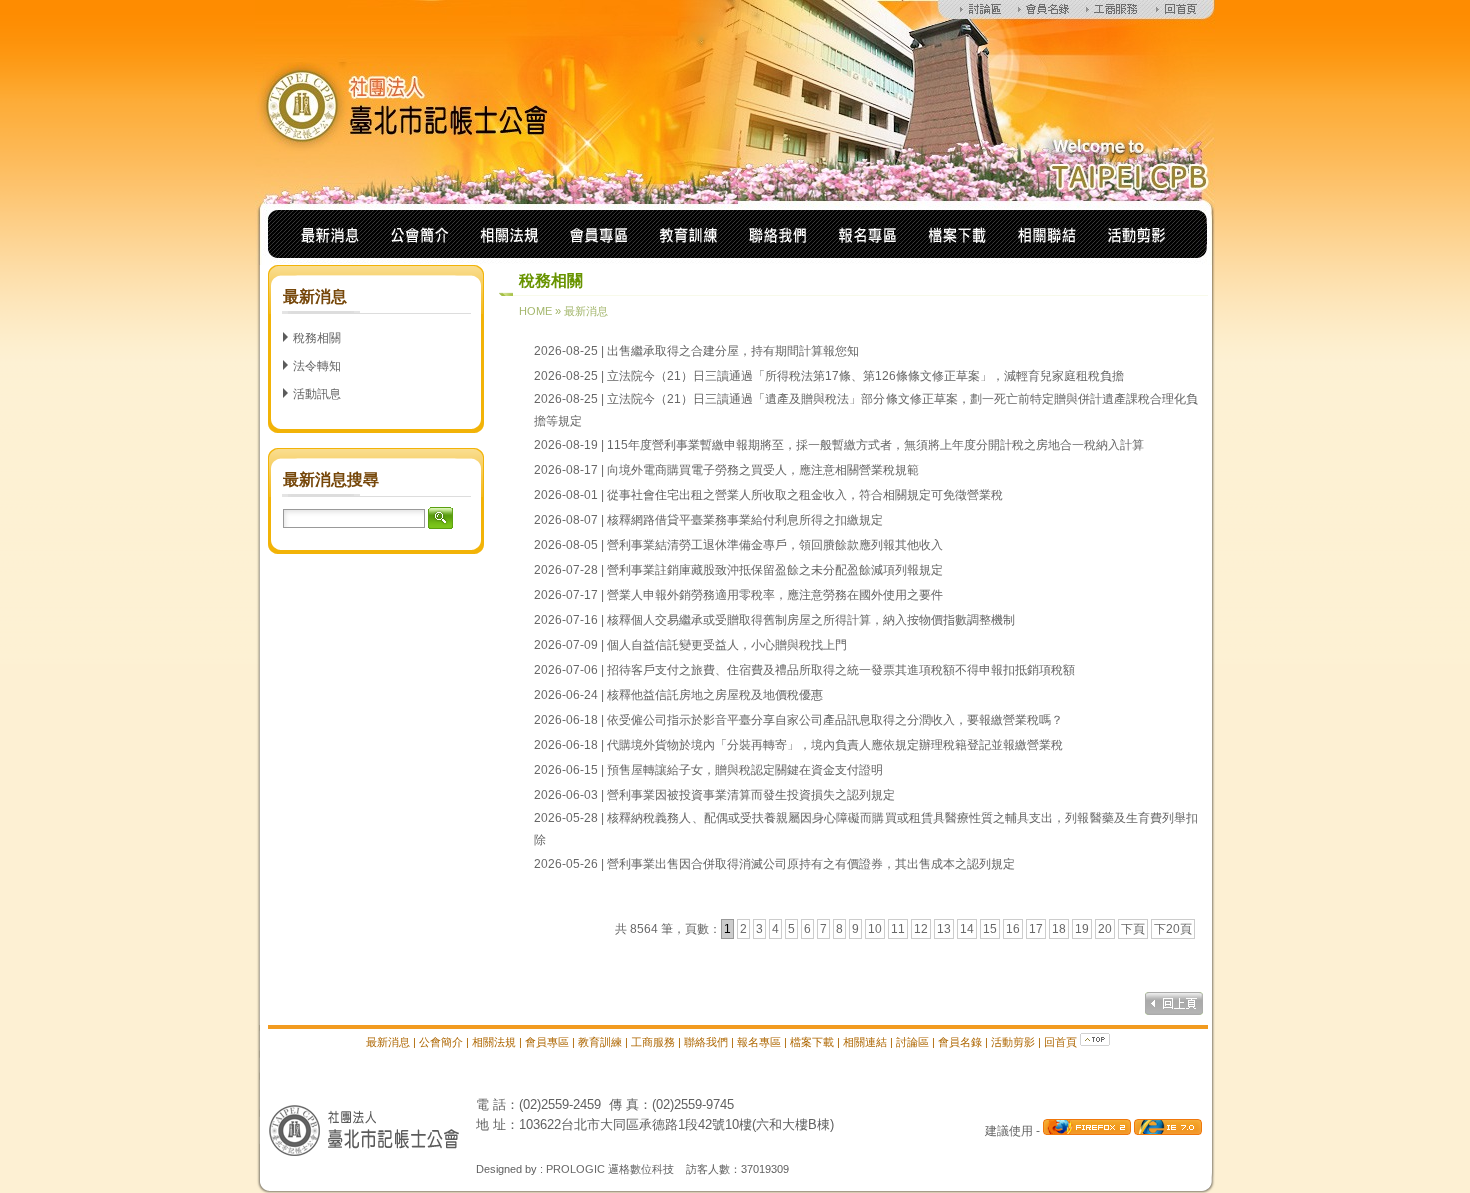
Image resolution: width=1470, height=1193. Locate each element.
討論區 (912, 1042)
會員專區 (547, 1042)
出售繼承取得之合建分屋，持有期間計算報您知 (733, 351)
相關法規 (494, 1042)
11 (898, 929)
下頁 (1133, 929)
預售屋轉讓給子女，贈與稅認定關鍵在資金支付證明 (745, 770)
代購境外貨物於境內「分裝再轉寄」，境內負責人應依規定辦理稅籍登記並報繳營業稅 (835, 745)
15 (990, 929)
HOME (535, 311)
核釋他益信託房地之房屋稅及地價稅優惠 (715, 695)
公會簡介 (441, 1042)
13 (944, 929)
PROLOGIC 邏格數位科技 (610, 1169)
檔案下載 (812, 1042)
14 (967, 929)
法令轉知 (317, 366)
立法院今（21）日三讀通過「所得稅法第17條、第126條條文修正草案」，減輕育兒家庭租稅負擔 (865, 376)
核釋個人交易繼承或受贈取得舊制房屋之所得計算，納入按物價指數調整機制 (811, 620)
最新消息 (586, 311)
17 (1036, 929)
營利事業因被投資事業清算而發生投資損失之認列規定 (751, 795)
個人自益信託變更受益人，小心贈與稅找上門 (727, 645)
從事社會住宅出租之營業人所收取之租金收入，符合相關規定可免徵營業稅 (805, 495)
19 (1082, 929)
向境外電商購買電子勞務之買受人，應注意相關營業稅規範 (763, 470)
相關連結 (865, 1042)
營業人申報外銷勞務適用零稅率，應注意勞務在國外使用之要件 (775, 595)
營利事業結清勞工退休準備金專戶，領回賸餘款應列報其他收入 (775, 545)
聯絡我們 (706, 1042)
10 (875, 929)
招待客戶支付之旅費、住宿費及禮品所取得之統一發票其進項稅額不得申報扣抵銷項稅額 (841, 670)
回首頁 (1060, 1042)
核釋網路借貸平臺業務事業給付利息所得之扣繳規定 (745, 520)
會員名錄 (960, 1042)
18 (1059, 929)
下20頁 (1173, 929)
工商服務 (653, 1042)
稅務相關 (317, 338)
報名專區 (759, 1042)
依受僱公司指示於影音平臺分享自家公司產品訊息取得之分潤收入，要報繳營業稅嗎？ (835, 720)
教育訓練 (600, 1042)
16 (1013, 929)
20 (1105, 929)
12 (921, 929)
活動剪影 (1013, 1042)
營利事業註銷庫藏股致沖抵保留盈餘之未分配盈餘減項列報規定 (775, 570)
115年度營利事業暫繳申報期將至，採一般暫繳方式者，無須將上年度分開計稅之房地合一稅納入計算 (875, 445)
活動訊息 (317, 394)
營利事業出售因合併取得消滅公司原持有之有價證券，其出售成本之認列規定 (811, 864)
